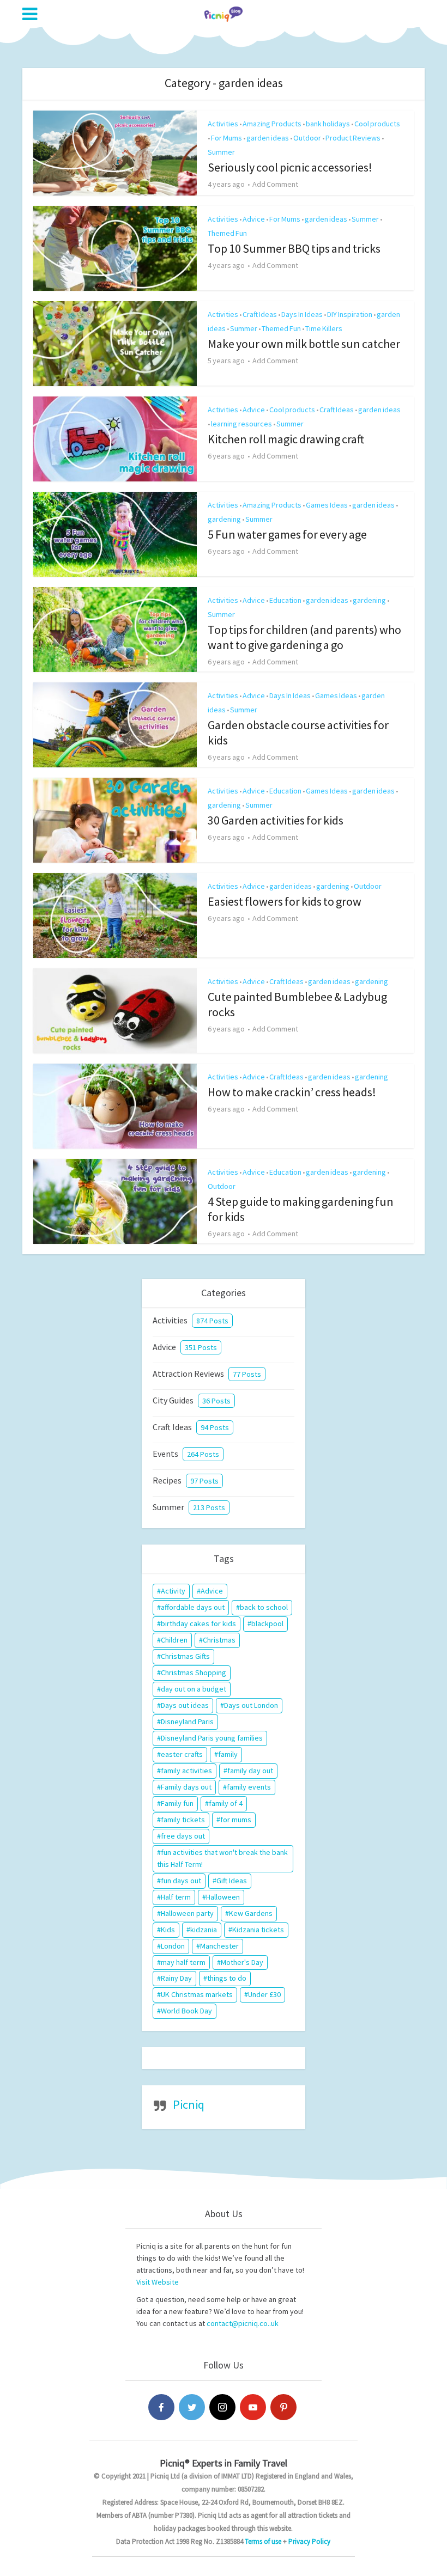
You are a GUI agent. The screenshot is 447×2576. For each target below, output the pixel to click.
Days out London (251, 1705)
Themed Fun (227, 233)
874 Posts (212, 1321)
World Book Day (186, 2011)
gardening (224, 519)
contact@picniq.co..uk (243, 2323)
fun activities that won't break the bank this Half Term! (222, 1858)
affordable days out (193, 1607)
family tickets (183, 1820)
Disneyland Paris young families (212, 1738)
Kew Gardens (251, 1913)
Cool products (377, 124)
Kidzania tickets (258, 1930)
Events (165, 1454)
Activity (173, 1591)
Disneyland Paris (187, 1722)
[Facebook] (161, 2407)
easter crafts (182, 1754)
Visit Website (158, 2282)
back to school (264, 1607)
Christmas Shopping (194, 1672)
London (173, 1946)
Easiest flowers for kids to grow (285, 901)
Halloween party (187, 1913)
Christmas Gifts (185, 1656)
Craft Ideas (260, 314)
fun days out (181, 1881)
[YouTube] (253, 2407)
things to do (227, 1978)
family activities (186, 1771)
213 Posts (209, 1507)
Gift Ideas (232, 1881)
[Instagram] (222, 2407)
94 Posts (215, 1427)
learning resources (241, 424)
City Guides (173, 1400)
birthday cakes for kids (198, 1623)
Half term (176, 1897)
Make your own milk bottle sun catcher (304, 344)
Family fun (177, 1803)
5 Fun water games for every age (287, 534)
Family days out (186, 1787)
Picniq (189, 2104)
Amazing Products (272, 124)
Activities (223, 124)
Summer (221, 152)
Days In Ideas (302, 314)
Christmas (219, 1640)
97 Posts (204, 1481)
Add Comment (275, 184)
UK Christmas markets (197, 1994)
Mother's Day (242, 1962)
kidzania (204, 1930)
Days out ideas (185, 1705)
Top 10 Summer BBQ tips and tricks (294, 248)
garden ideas (268, 138)
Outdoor (307, 138)
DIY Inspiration (350, 314)
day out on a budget (194, 1689)
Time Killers (324, 328)
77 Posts (247, 1374)
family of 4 (226, 1803)
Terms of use (263, 2541)
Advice (254, 219)
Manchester (219, 1946)
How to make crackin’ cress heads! (292, 1092)
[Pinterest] (283, 2407)
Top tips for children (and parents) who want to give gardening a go (304, 637)
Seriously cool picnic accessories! (290, 167)
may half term (183, 1962)
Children (174, 1640)
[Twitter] (192, 2407)
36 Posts (216, 1401)
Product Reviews (353, 138)
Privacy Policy (309, 2541)
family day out (250, 1771)
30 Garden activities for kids (276, 820)
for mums (236, 1820)
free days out (183, 1836)
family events (249, 1787)
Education (285, 600)
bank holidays (328, 124)
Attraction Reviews (188, 1374)
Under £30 (264, 1994)
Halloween (223, 1897)
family (228, 1754)
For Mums (226, 138)
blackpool (267, 1623)
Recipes (167, 1480)
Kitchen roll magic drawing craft (286, 439)
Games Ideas (327, 505)
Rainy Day (176, 1978)
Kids (168, 1930)
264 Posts (203, 1454)
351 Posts (201, 1347)
